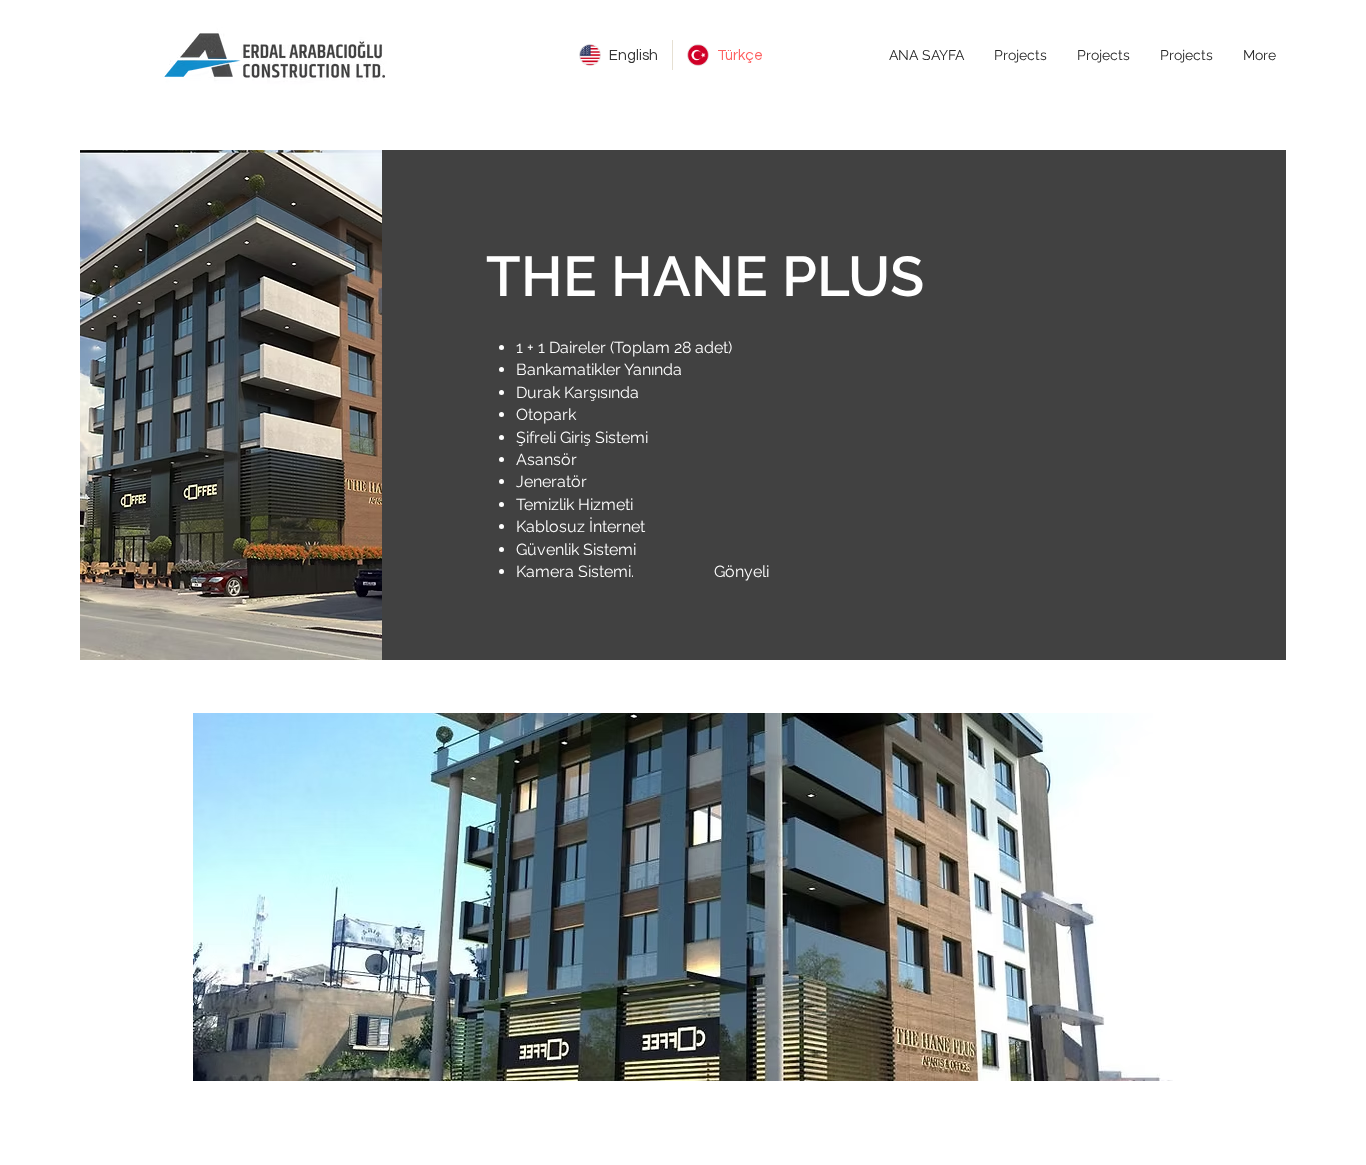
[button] (683, 897)
